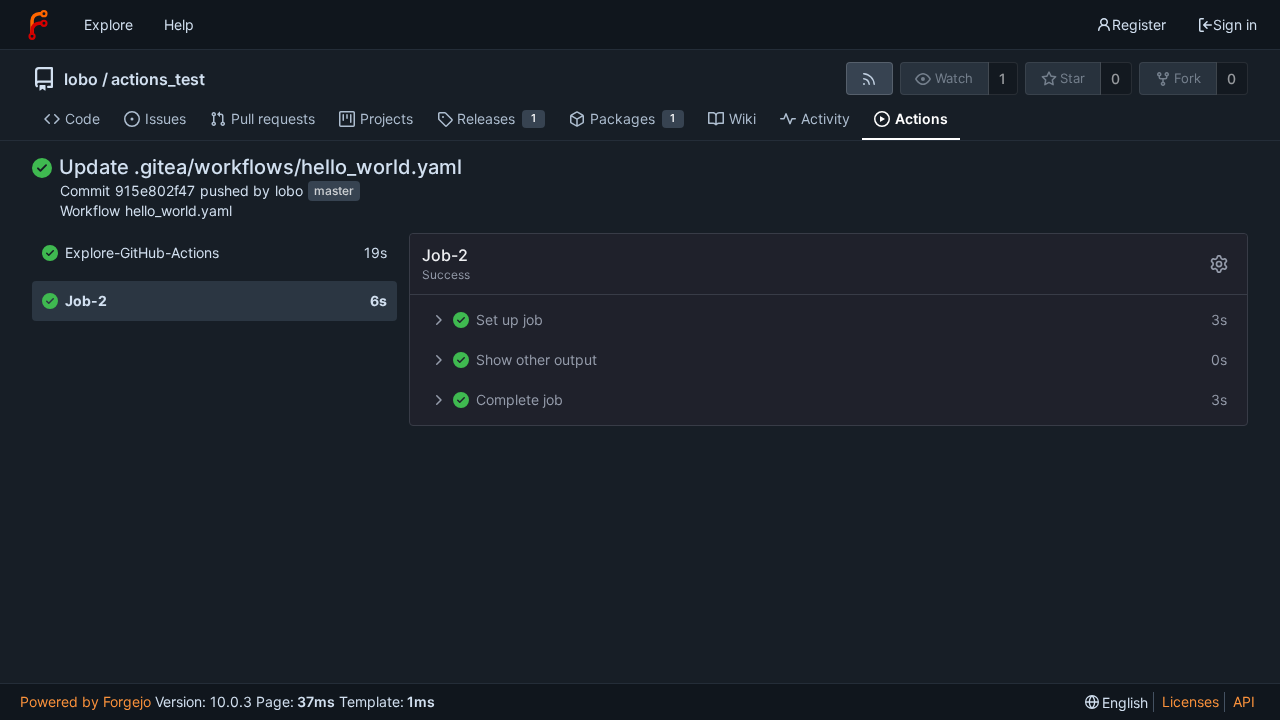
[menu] (1117, 702)
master (334, 191)
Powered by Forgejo (85, 701)
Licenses (1190, 701)
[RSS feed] (869, 78)
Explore (108, 24)
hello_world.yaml (178, 210)
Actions (921, 118)
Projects (386, 118)
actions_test (158, 79)
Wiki (742, 118)
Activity (825, 118)
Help (179, 24)
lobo (81, 79)
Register (1139, 24)
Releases (496, 118)
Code (82, 118)
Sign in (1235, 24)
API (1244, 701)
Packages (633, 118)
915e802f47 (155, 190)
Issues (165, 118)
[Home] (38, 25)
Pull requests (273, 118)
